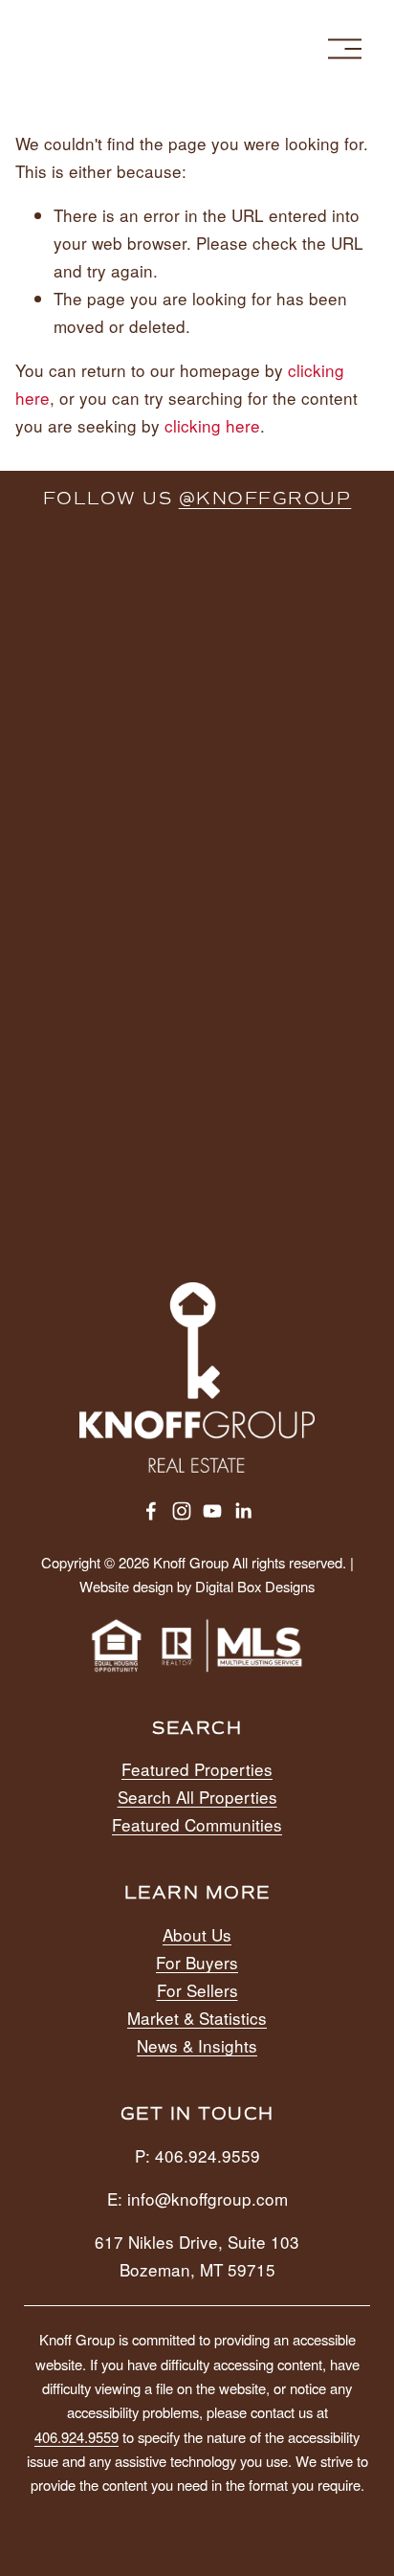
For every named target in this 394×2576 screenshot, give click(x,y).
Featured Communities (197, 1824)
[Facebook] (151, 1511)
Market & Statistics (197, 2018)
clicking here (212, 425)
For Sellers (197, 1990)
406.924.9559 (77, 2437)
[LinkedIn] (243, 1511)
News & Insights (197, 2045)
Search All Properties (197, 1797)
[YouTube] (212, 1511)
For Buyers (197, 1962)
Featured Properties (197, 1769)
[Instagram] (182, 1511)
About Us (197, 1934)
